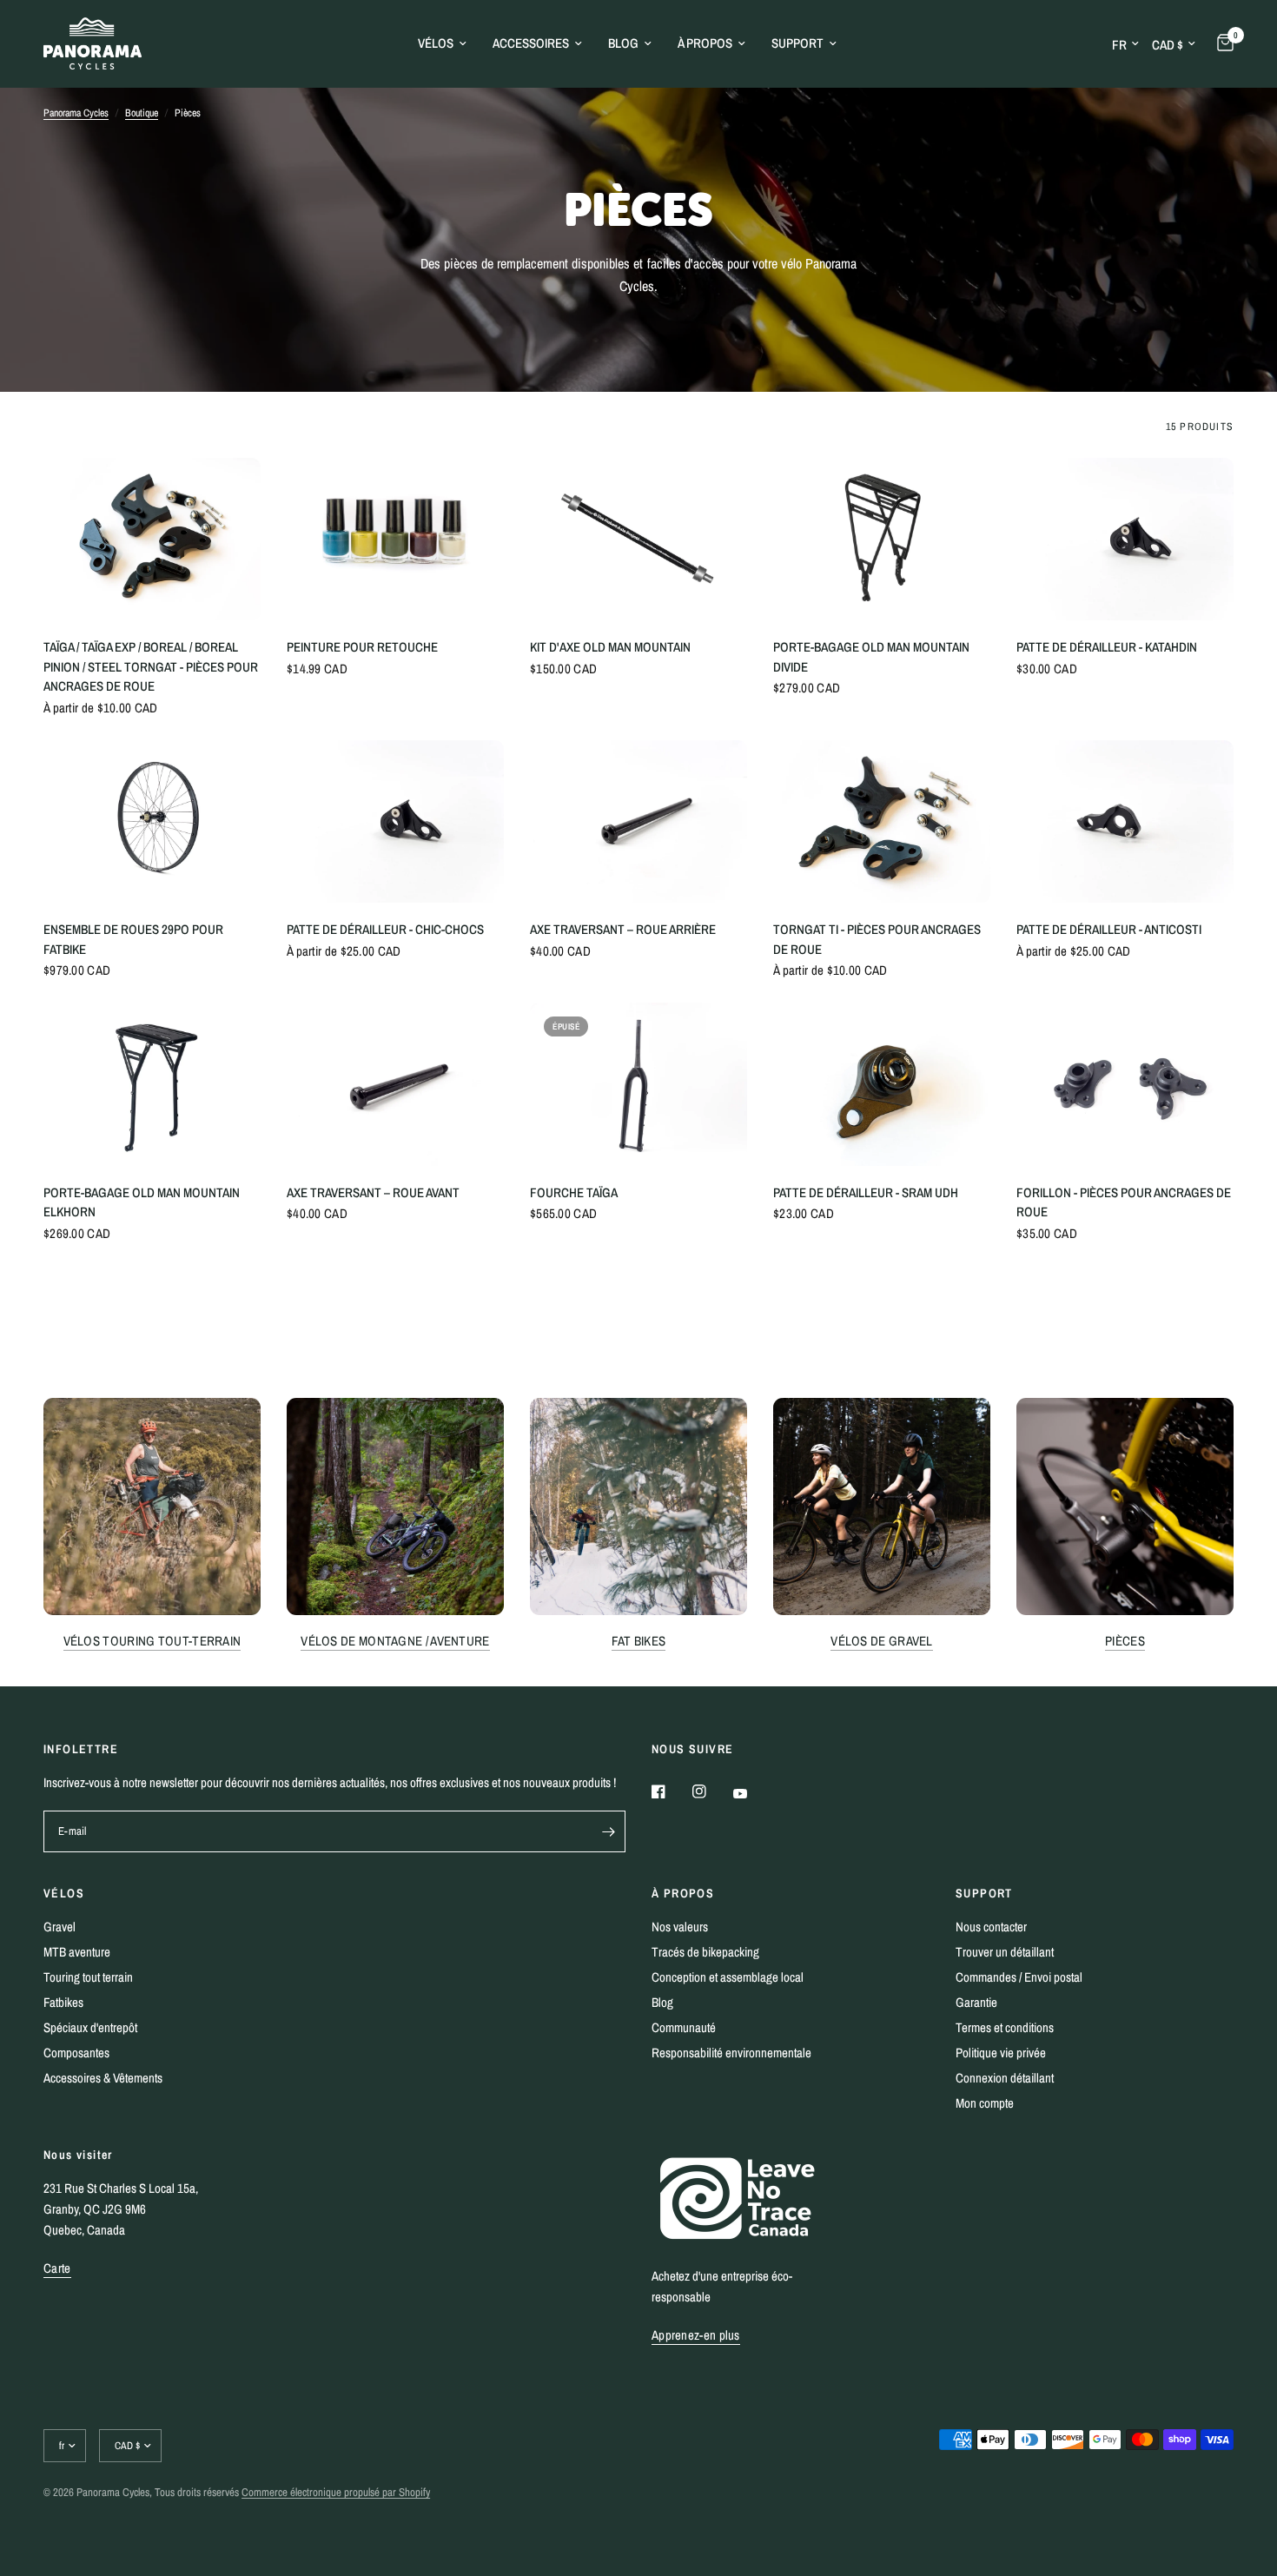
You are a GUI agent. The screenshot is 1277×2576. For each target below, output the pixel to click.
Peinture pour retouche (362, 647)
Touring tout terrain (88, 1977)
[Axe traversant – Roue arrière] (638, 822)
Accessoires (531, 43)
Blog (623, 43)
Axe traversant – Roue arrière (623, 929)
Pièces (1125, 1641)
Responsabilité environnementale (731, 2053)
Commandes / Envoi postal (1019, 1977)
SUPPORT (984, 1893)
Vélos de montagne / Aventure (395, 1641)
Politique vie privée (1001, 2053)
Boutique (142, 113)
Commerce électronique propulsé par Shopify (336, 2492)
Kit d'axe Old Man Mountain (610, 647)
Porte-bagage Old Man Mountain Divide (871, 657)
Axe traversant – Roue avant (373, 1192)
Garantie (976, 2002)
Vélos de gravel (882, 1641)
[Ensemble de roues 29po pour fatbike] (152, 822)
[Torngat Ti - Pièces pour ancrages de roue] (882, 822)
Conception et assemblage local (728, 1977)
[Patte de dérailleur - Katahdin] (1125, 540)
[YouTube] (752, 1794)
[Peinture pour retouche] (395, 540)
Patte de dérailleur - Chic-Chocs (385, 929)
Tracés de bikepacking (705, 1952)
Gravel (60, 1927)
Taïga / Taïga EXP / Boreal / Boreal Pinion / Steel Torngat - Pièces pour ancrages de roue (151, 666)
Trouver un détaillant (1005, 1952)
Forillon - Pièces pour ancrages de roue (1124, 1202)
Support (797, 43)
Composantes (76, 2053)
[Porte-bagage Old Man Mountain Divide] (882, 540)
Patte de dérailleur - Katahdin (1107, 647)
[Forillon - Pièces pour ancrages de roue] (1125, 1084)
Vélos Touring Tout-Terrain (152, 1641)
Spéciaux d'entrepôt (90, 2027)
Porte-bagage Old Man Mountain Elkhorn (142, 1202)
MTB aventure (77, 1952)
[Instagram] (711, 1791)
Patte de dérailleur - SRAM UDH (866, 1192)
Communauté (684, 2027)
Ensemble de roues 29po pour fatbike (133, 939)
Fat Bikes (639, 1641)
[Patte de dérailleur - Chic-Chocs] (395, 822)
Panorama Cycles (76, 113)
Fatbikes (63, 2002)
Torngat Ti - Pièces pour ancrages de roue (877, 939)
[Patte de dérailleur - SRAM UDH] (882, 1084)
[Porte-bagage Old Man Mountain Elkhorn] (152, 1084)
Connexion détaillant (1005, 2078)
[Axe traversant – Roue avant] (395, 1084)
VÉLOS (64, 1893)
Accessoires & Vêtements (103, 2078)
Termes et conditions (1005, 2027)
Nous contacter (991, 1927)
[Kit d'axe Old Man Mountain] (638, 539)
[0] (1221, 43)
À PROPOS (683, 1893)
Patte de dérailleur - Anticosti (1109, 929)
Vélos (436, 43)
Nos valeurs (680, 1927)
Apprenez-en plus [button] (696, 2335)
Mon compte (985, 2103)
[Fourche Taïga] (638, 1084)
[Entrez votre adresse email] (608, 1831)
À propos (705, 43)
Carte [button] (57, 2268)
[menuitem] (442, 43)
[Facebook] (671, 1791)
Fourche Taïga (574, 1192)
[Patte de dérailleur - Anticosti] (1125, 822)
